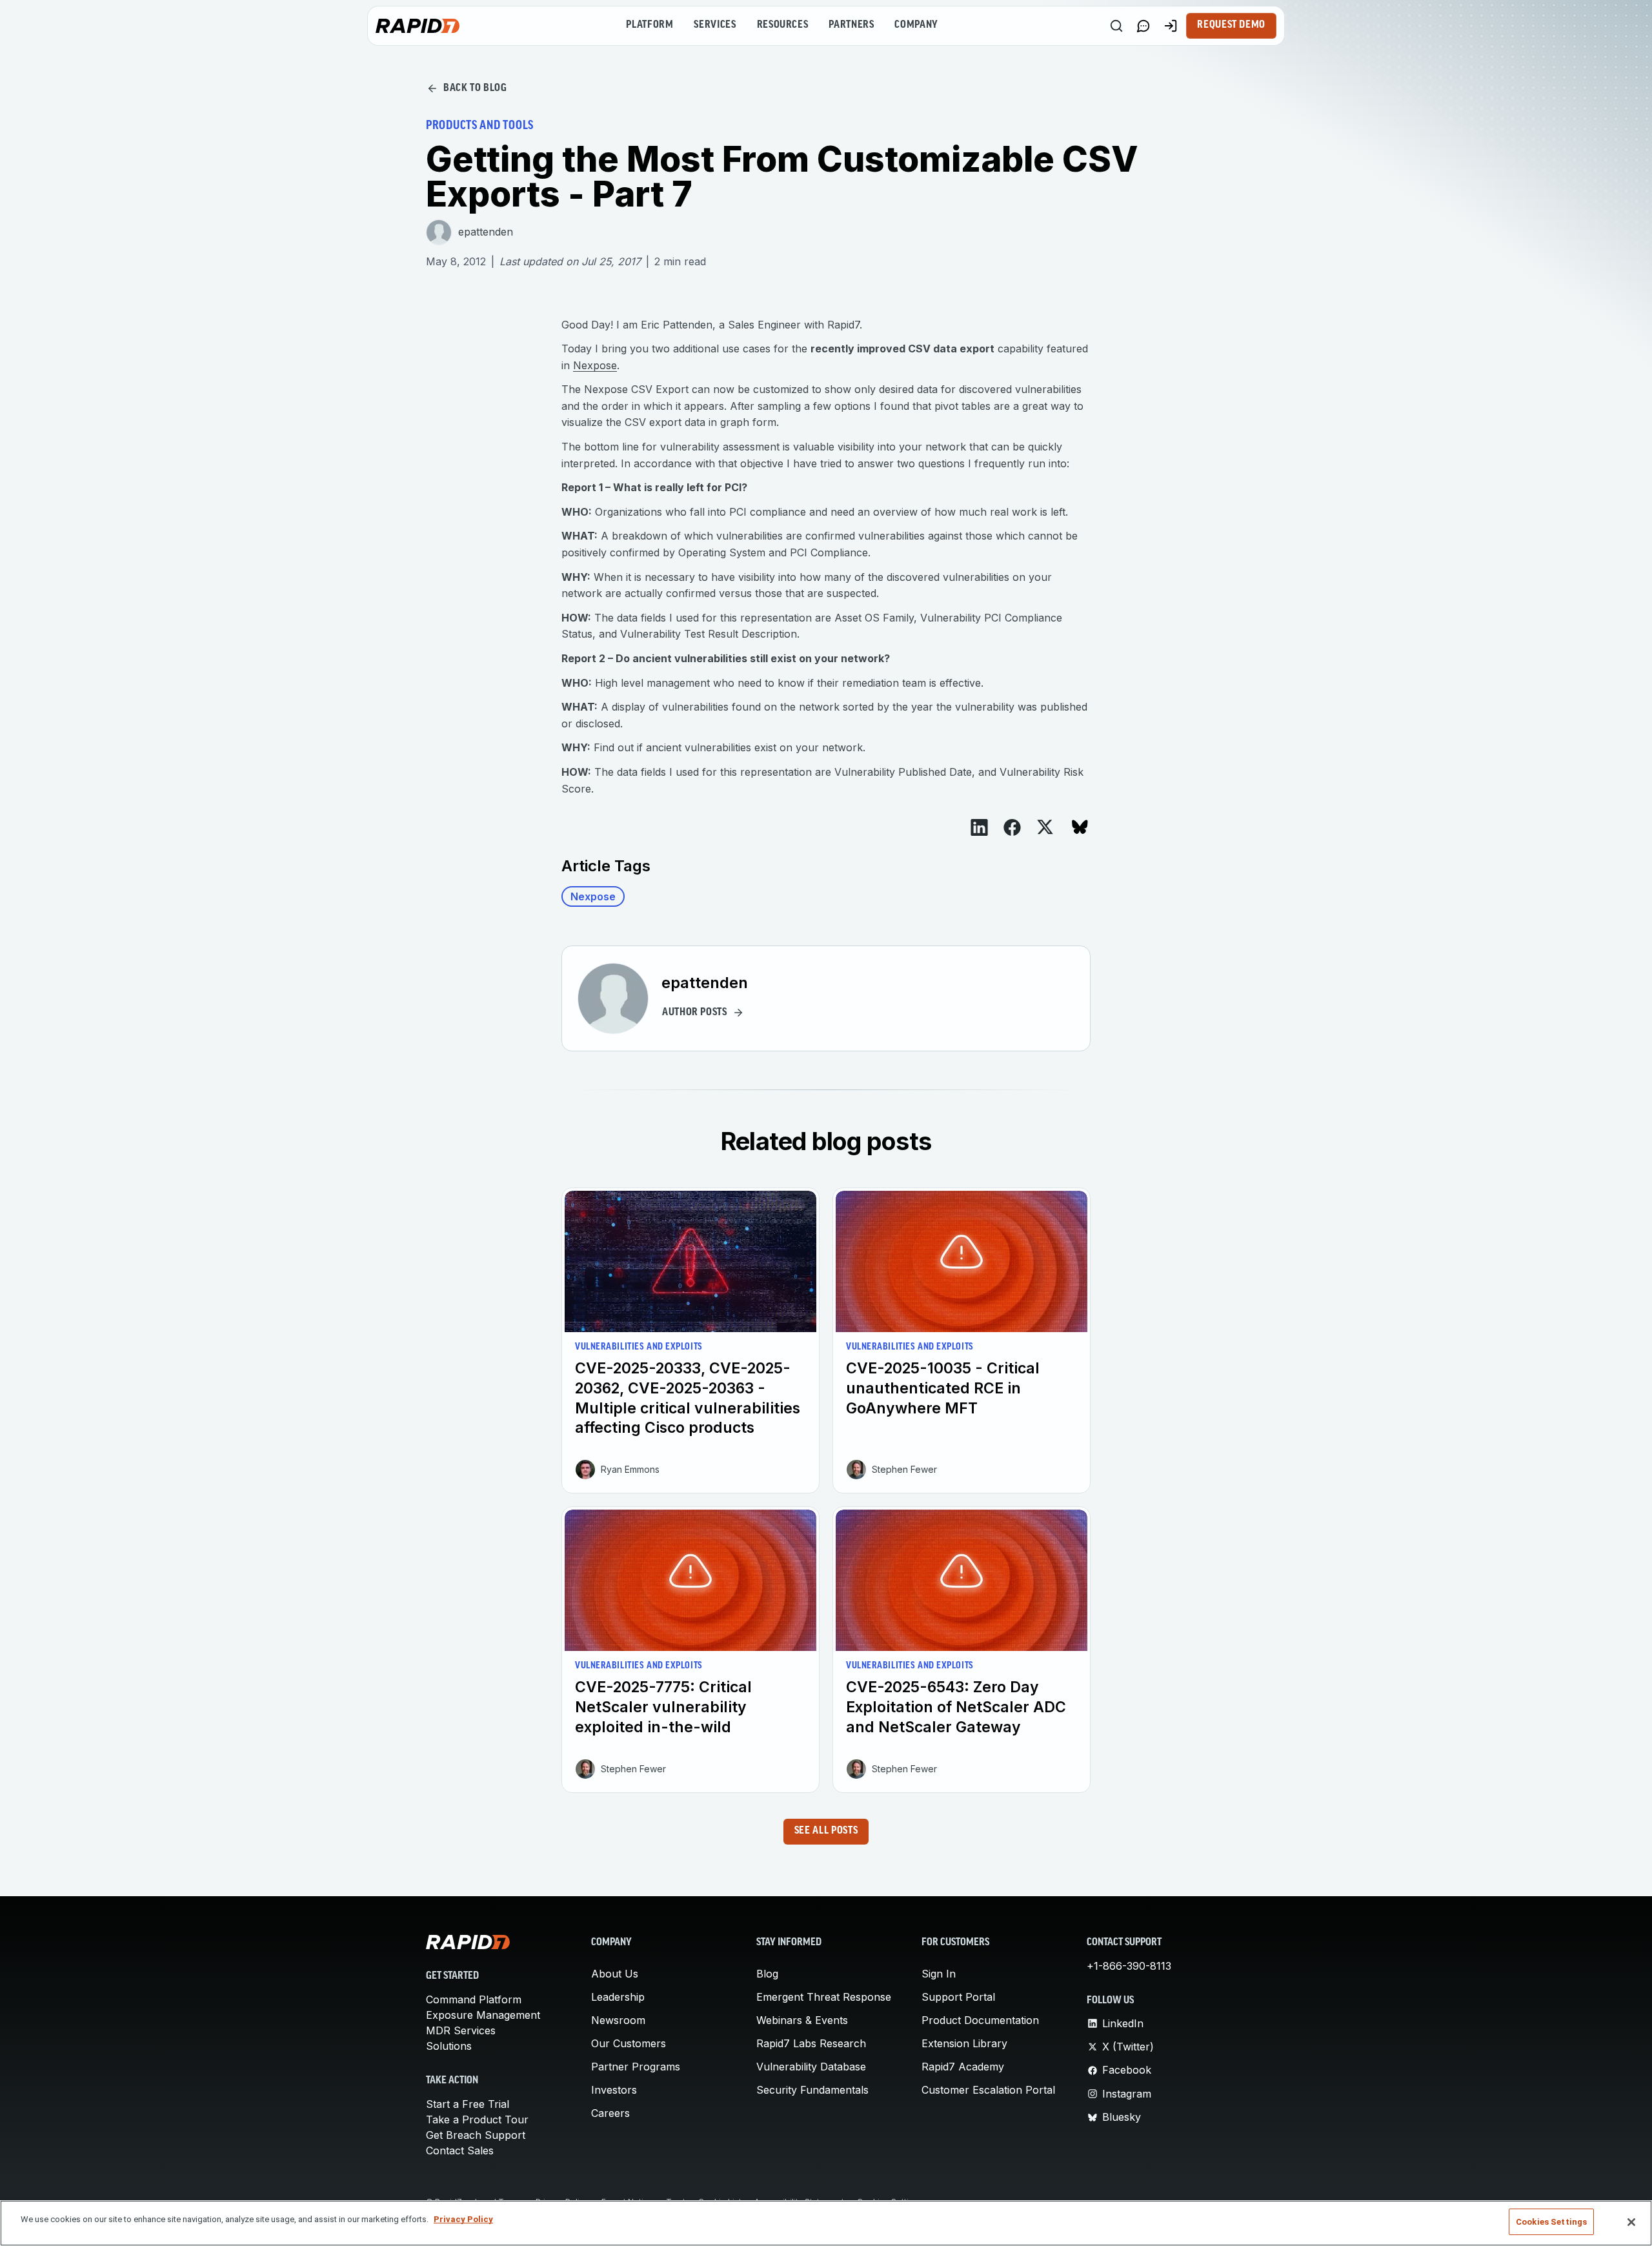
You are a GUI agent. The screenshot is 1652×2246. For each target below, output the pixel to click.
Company (916, 25)
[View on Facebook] (1012, 827)
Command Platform (474, 1999)
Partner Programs (636, 2067)
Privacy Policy (463, 2219)
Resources (783, 25)
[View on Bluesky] (1080, 827)
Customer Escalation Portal (988, 2090)
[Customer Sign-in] (1171, 26)
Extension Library (964, 2043)
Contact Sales (460, 2150)
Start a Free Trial (468, 2104)
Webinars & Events (802, 2020)
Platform (650, 25)
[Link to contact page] (1143, 26)
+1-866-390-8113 (1129, 1966)
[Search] (1116, 26)
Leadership (618, 1997)
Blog (767, 1974)
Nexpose (595, 365)
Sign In (939, 1974)
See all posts (826, 1831)
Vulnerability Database (811, 2067)
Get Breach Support (476, 2135)
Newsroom (618, 2020)
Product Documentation (980, 2020)
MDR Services (461, 2030)
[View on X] (1045, 827)
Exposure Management (483, 2015)
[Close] (1631, 2222)
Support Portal (958, 1997)
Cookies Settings (1551, 2222)
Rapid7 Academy (963, 2067)
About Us (615, 1974)
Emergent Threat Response (824, 1997)
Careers (610, 2113)
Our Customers (629, 2043)
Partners (851, 25)
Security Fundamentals (812, 2090)
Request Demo (1231, 25)
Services (715, 25)
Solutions (449, 2046)
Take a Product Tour (477, 2120)
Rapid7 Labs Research (811, 2043)
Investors (614, 2090)
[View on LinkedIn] (979, 827)
